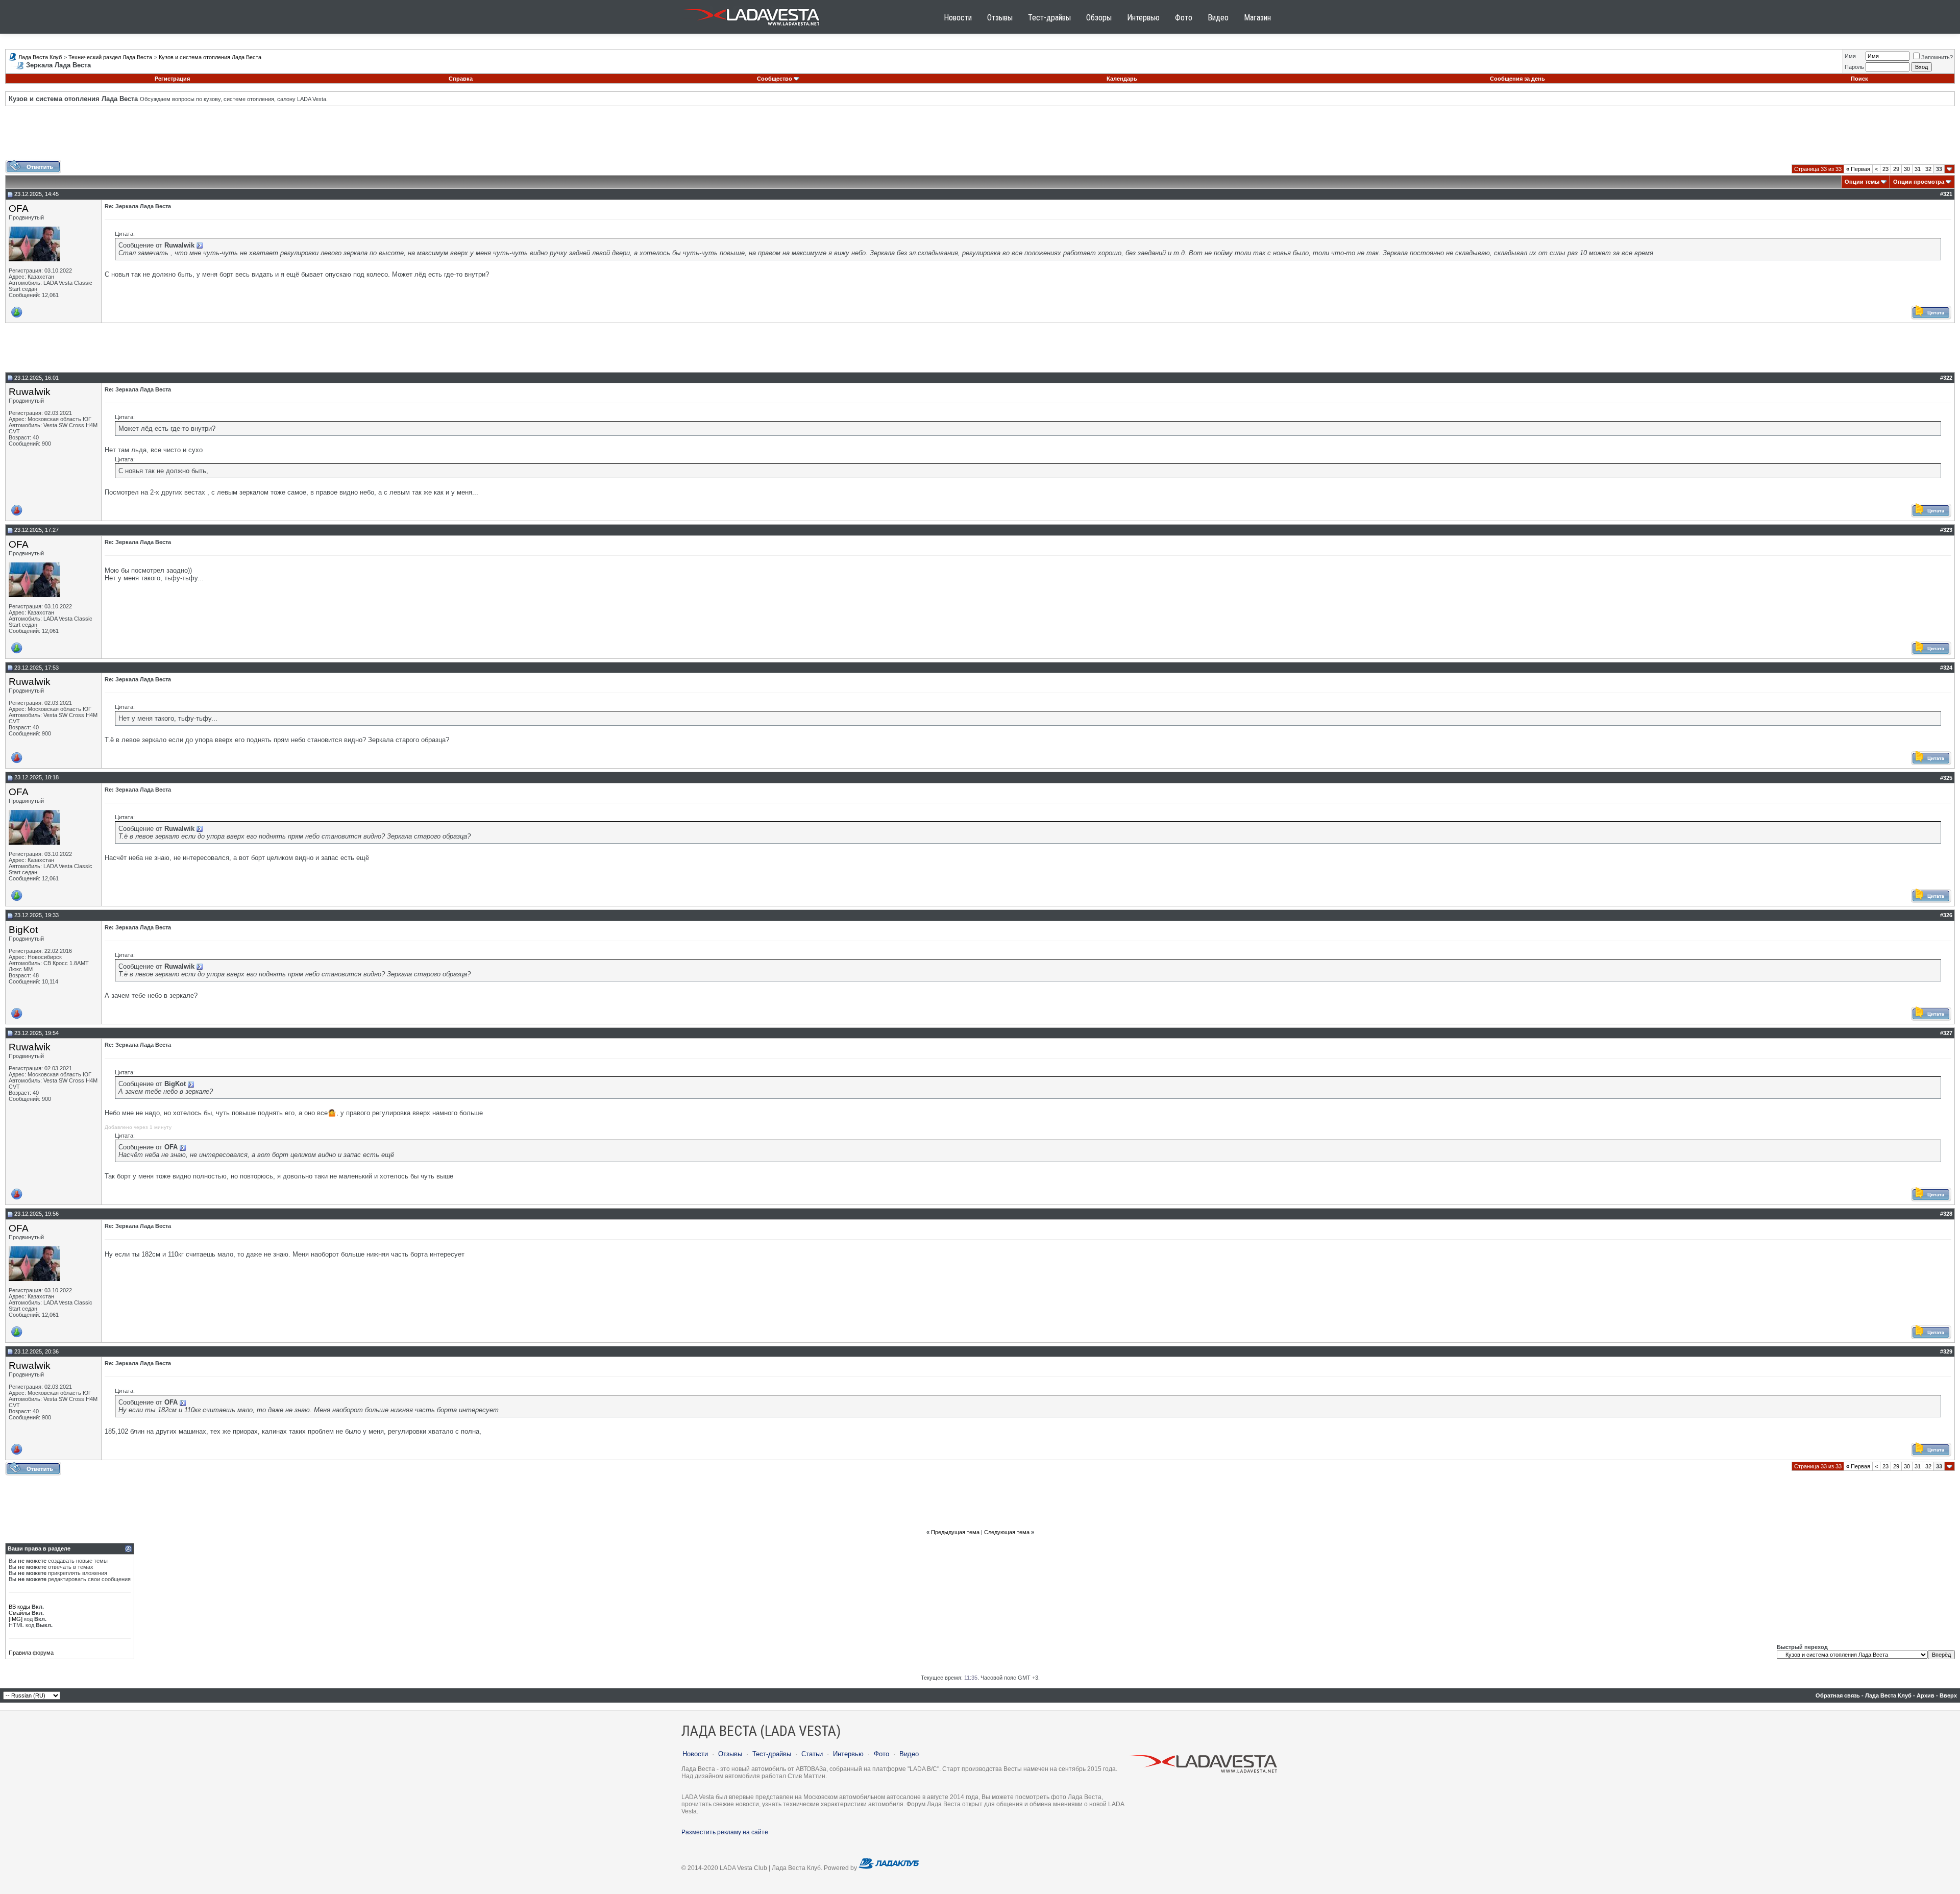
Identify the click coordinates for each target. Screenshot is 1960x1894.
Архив (1926, 1695)
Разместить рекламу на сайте (725, 1832)
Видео (1218, 18)
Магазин (1257, 18)
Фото (1184, 18)
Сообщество (775, 79)
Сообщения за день (1517, 79)
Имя (1850, 56)
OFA (19, 208)
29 (1896, 169)
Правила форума (31, 1653)
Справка (461, 79)
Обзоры (1099, 18)
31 (1918, 169)
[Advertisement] (980, 137)
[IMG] (16, 1619)
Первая (1858, 169)
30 (1907, 169)
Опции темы (1862, 182)
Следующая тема (1007, 1532)
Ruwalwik (30, 392)
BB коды (19, 1607)
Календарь (1122, 79)
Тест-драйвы (1049, 18)
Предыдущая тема (955, 1532)
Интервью (1143, 18)
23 (1885, 169)
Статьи (812, 1754)
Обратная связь (1838, 1695)
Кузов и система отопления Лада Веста (210, 57)
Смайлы (19, 1613)
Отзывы (1000, 18)
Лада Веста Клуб (40, 57)
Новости (958, 18)
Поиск (1859, 79)
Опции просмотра (1919, 182)
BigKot (23, 930)
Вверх (1948, 1695)
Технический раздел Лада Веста (110, 57)
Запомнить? (1937, 57)
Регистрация (172, 79)
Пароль (1854, 67)
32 (1928, 169)
